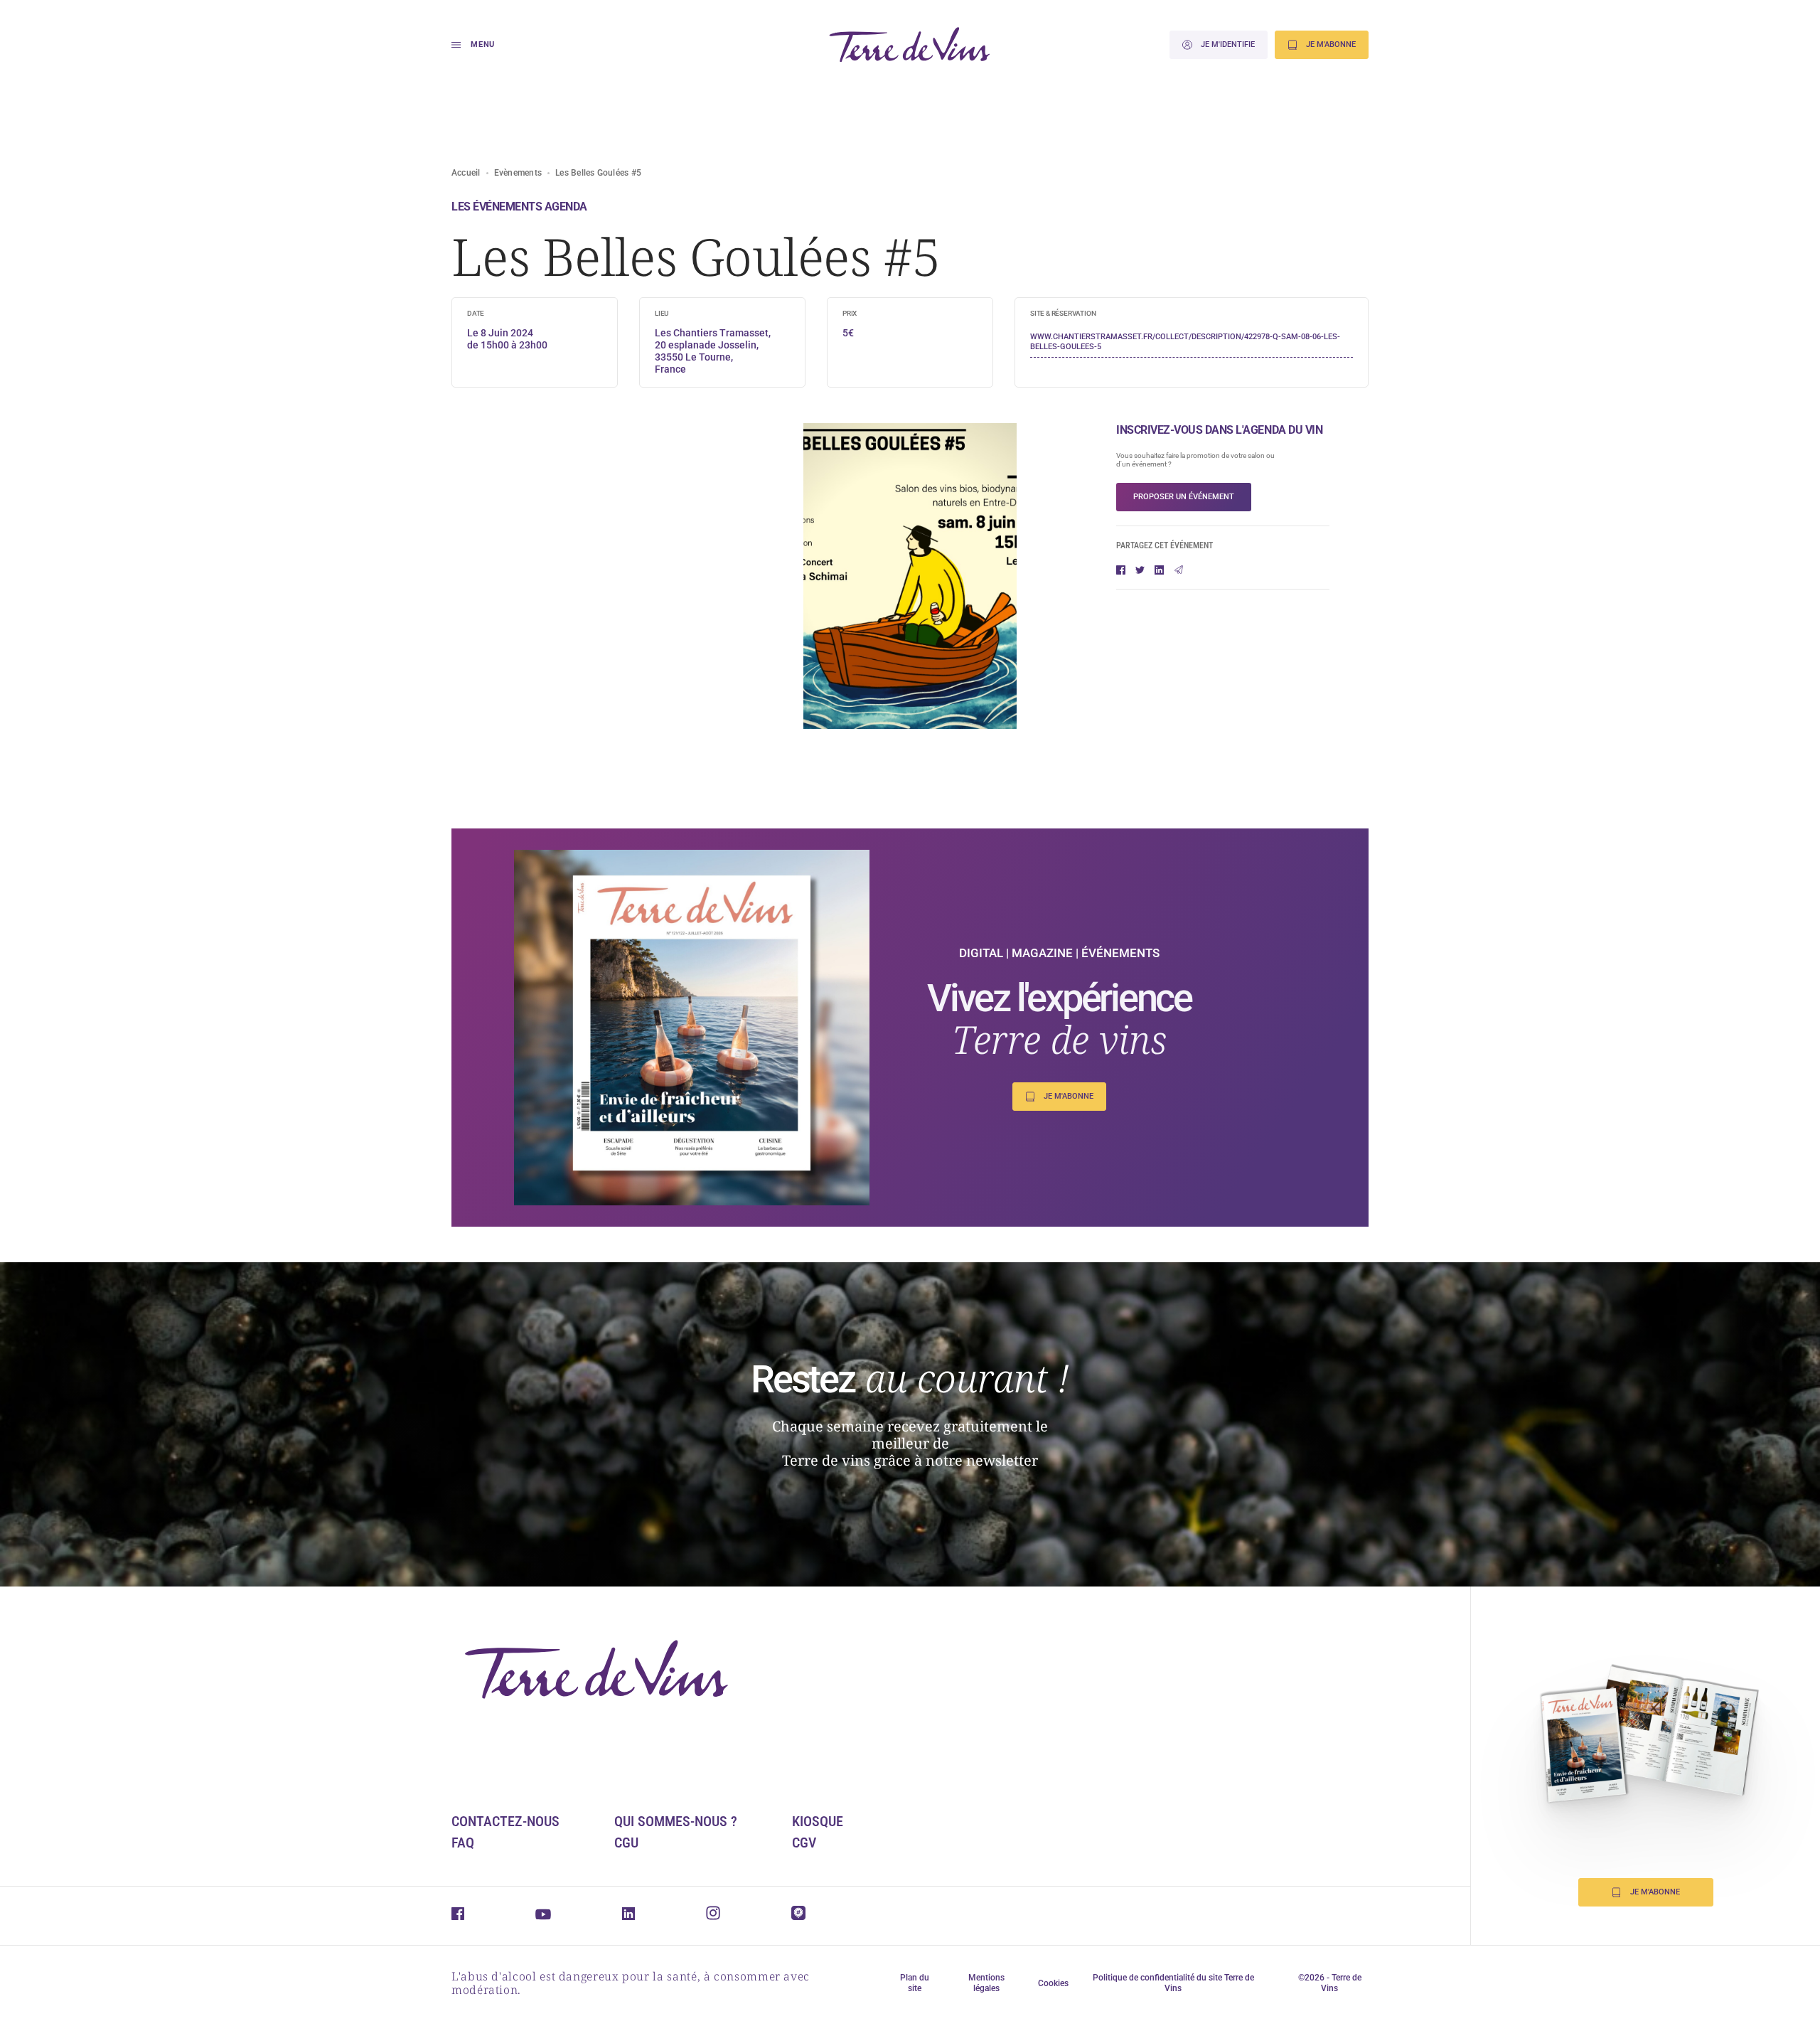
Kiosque (818, 1821)
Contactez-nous (505, 1821)
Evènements (518, 173)
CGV (804, 1843)
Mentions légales (986, 1983)
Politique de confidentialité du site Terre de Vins (1173, 1983)
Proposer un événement (1184, 497)
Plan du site (915, 1983)
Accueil (466, 173)
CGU (626, 1843)
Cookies (1053, 1983)
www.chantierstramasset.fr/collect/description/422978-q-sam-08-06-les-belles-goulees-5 (1185, 342)
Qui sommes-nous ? (676, 1821)
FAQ (463, 1843)
